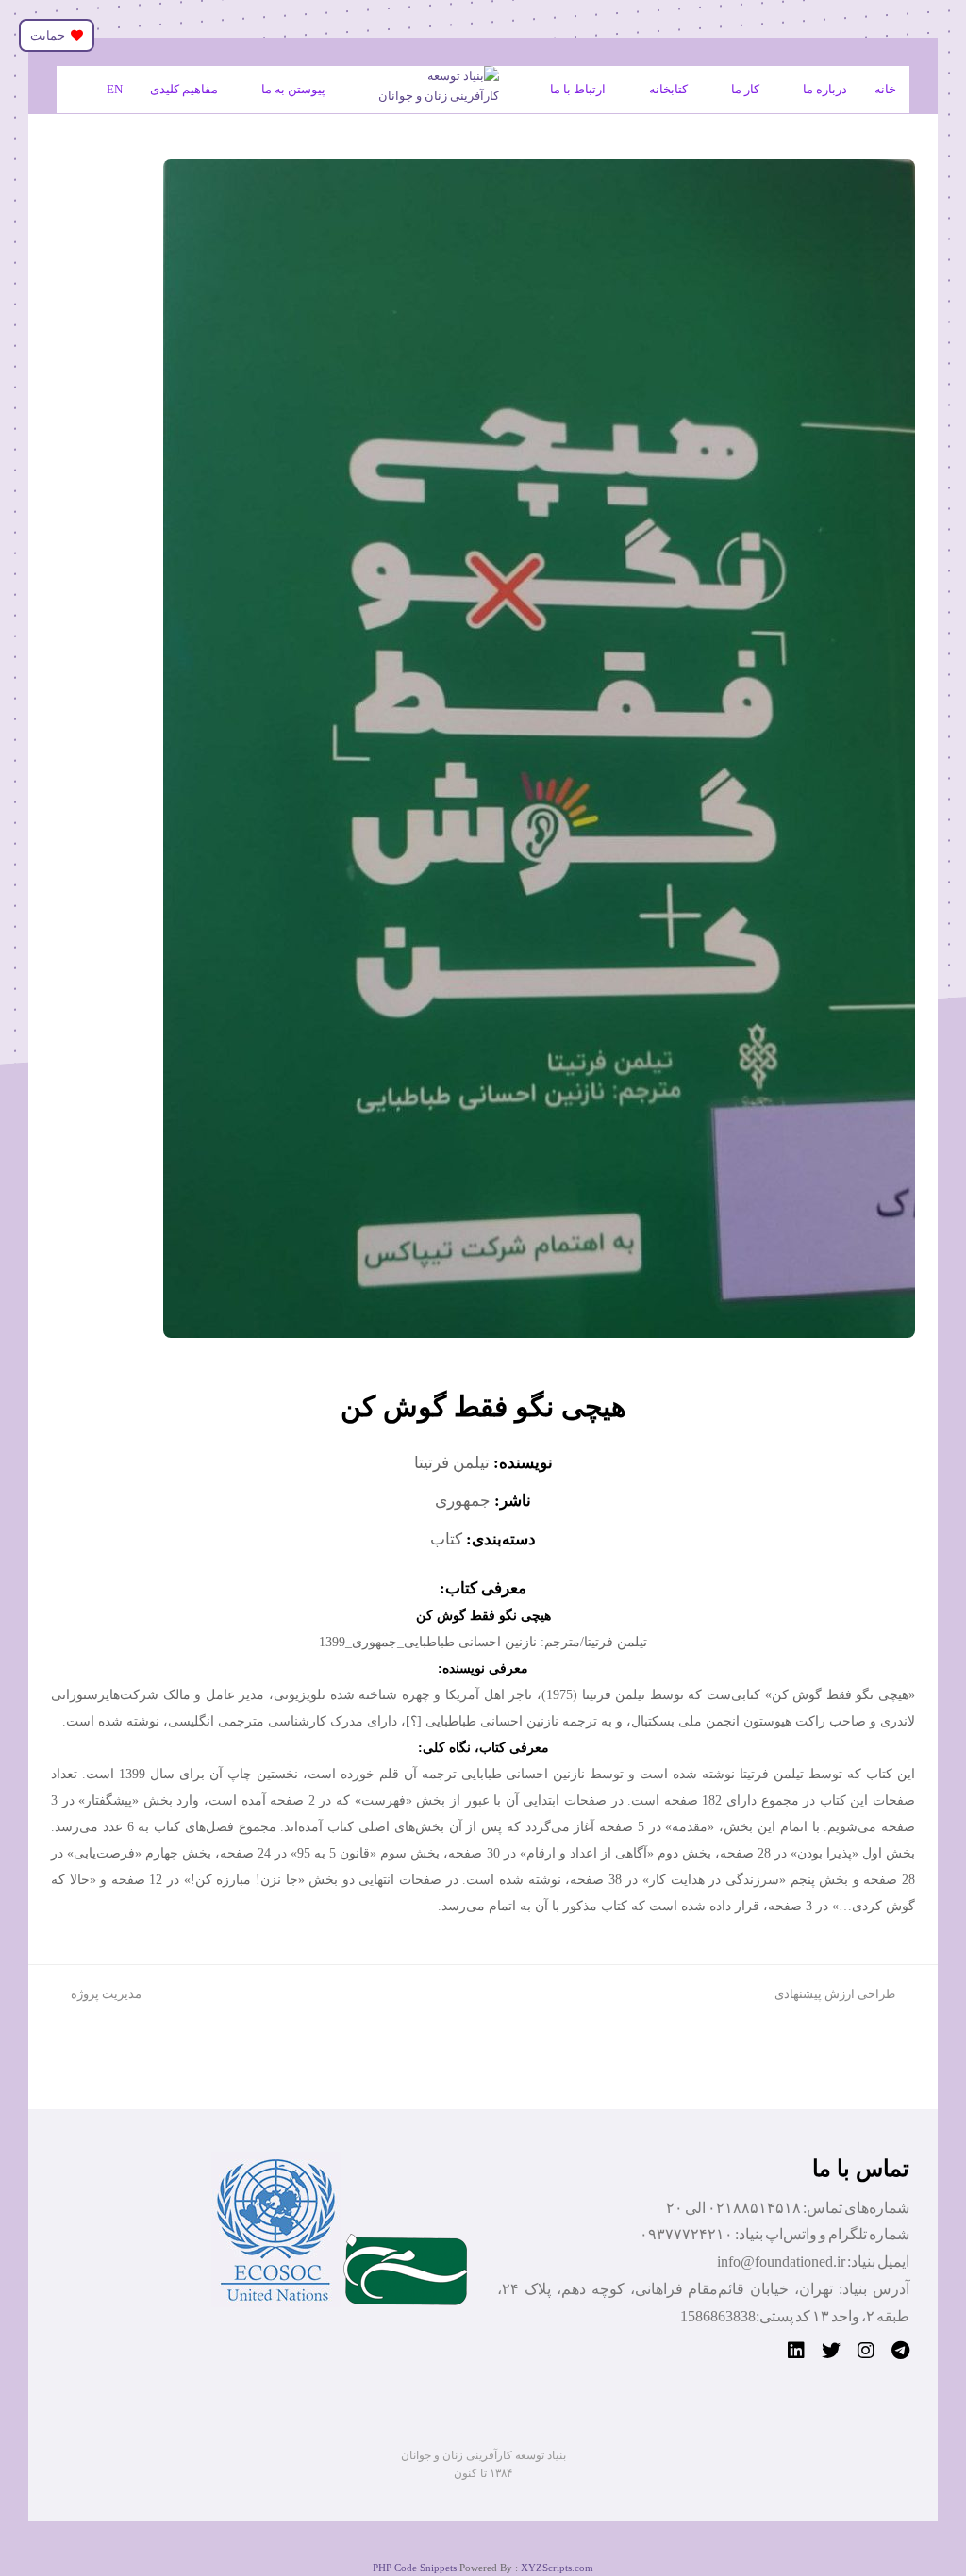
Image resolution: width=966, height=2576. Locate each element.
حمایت (50, 35)
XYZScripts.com (557, 2568)
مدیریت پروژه (106, 1994)
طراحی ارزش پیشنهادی (835, 1994)
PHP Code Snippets (415, 2568)
